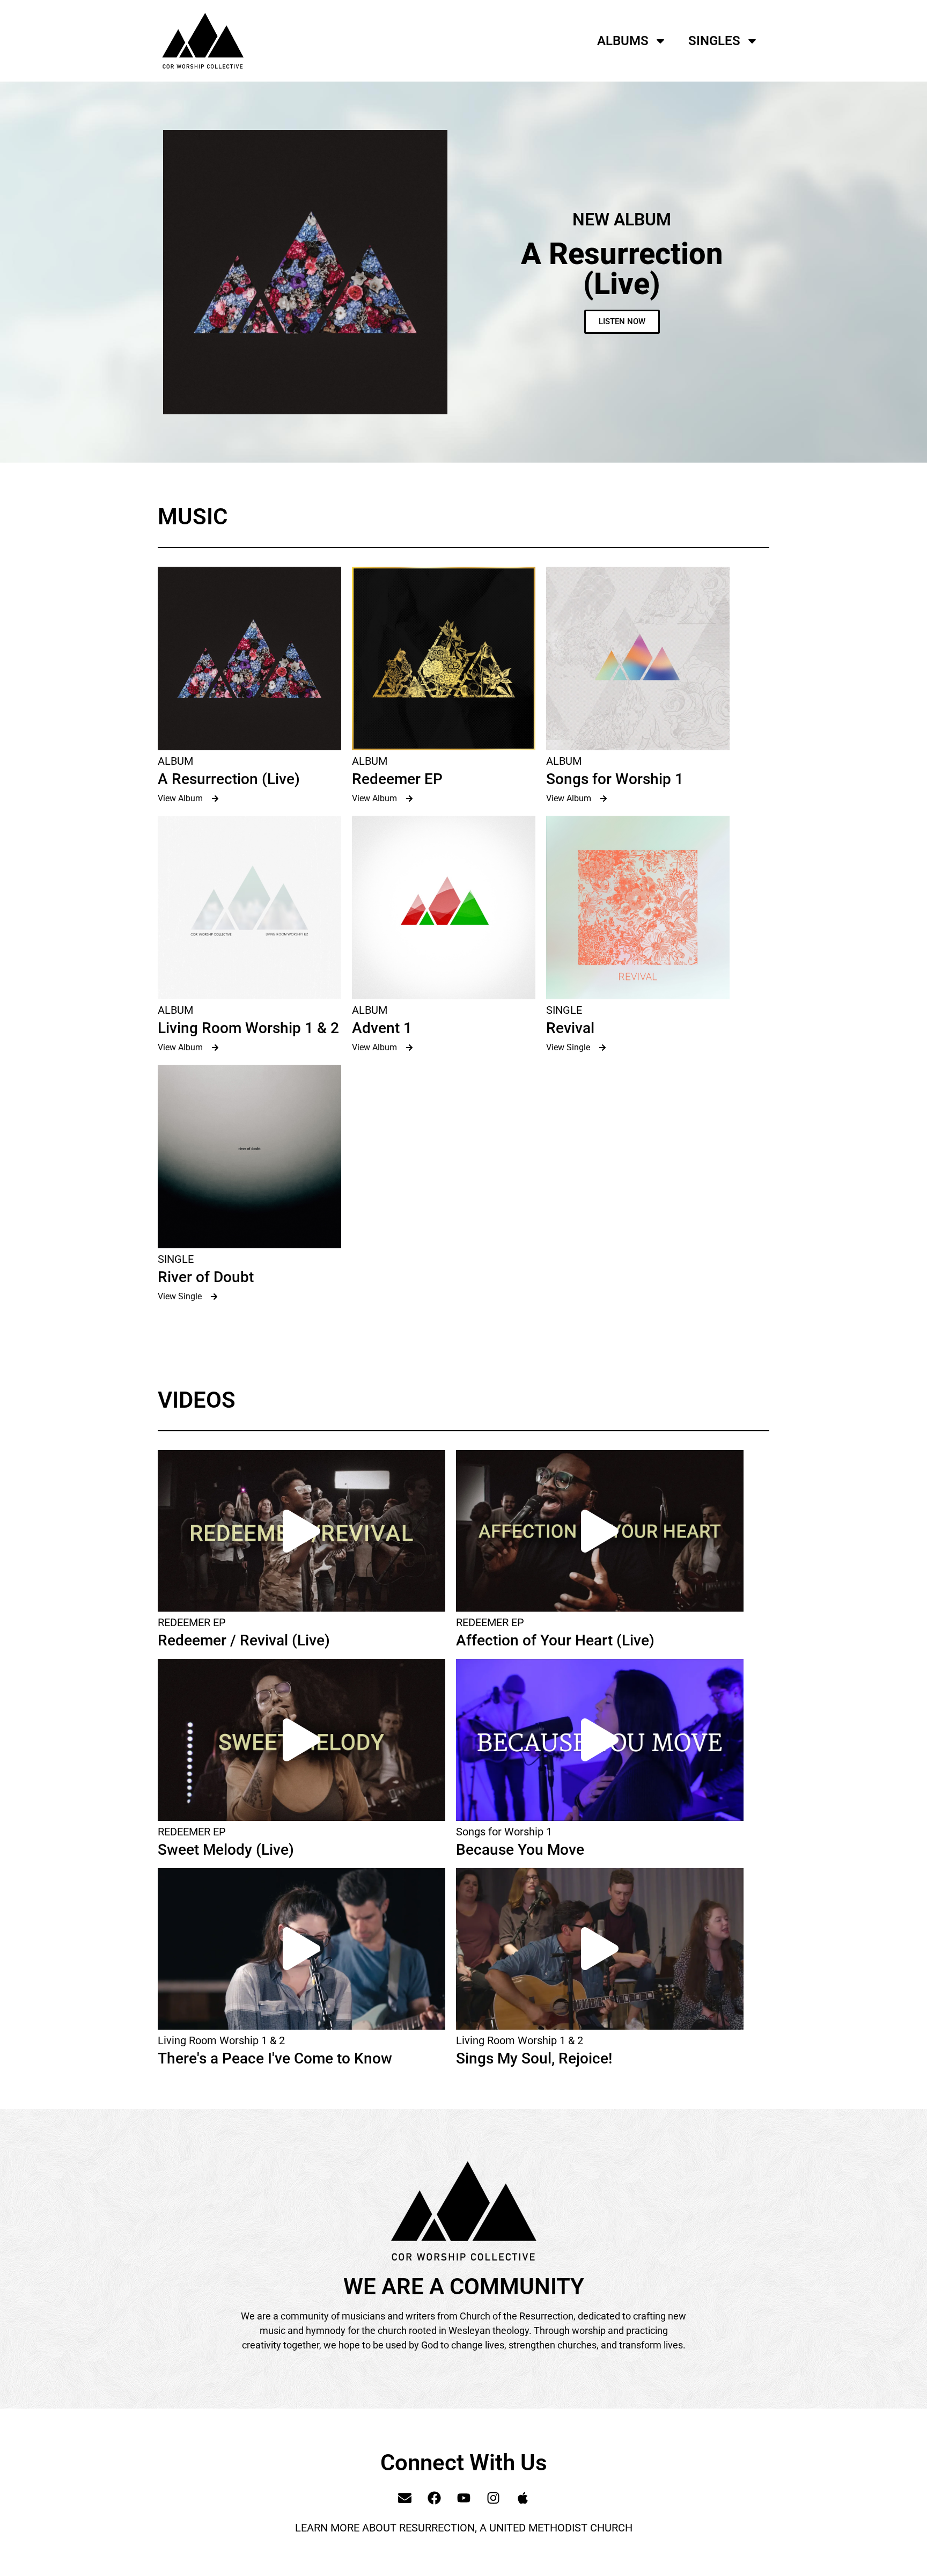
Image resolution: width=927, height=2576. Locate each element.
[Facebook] (434, 2498)
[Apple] (523, 2498)
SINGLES (714, 41)
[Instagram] (493, 2498)
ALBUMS (623, 41)
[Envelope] (404, 2498)
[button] (301, 1531)
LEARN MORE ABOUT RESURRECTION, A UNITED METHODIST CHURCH (464, 2528)
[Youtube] (464, 2498)
